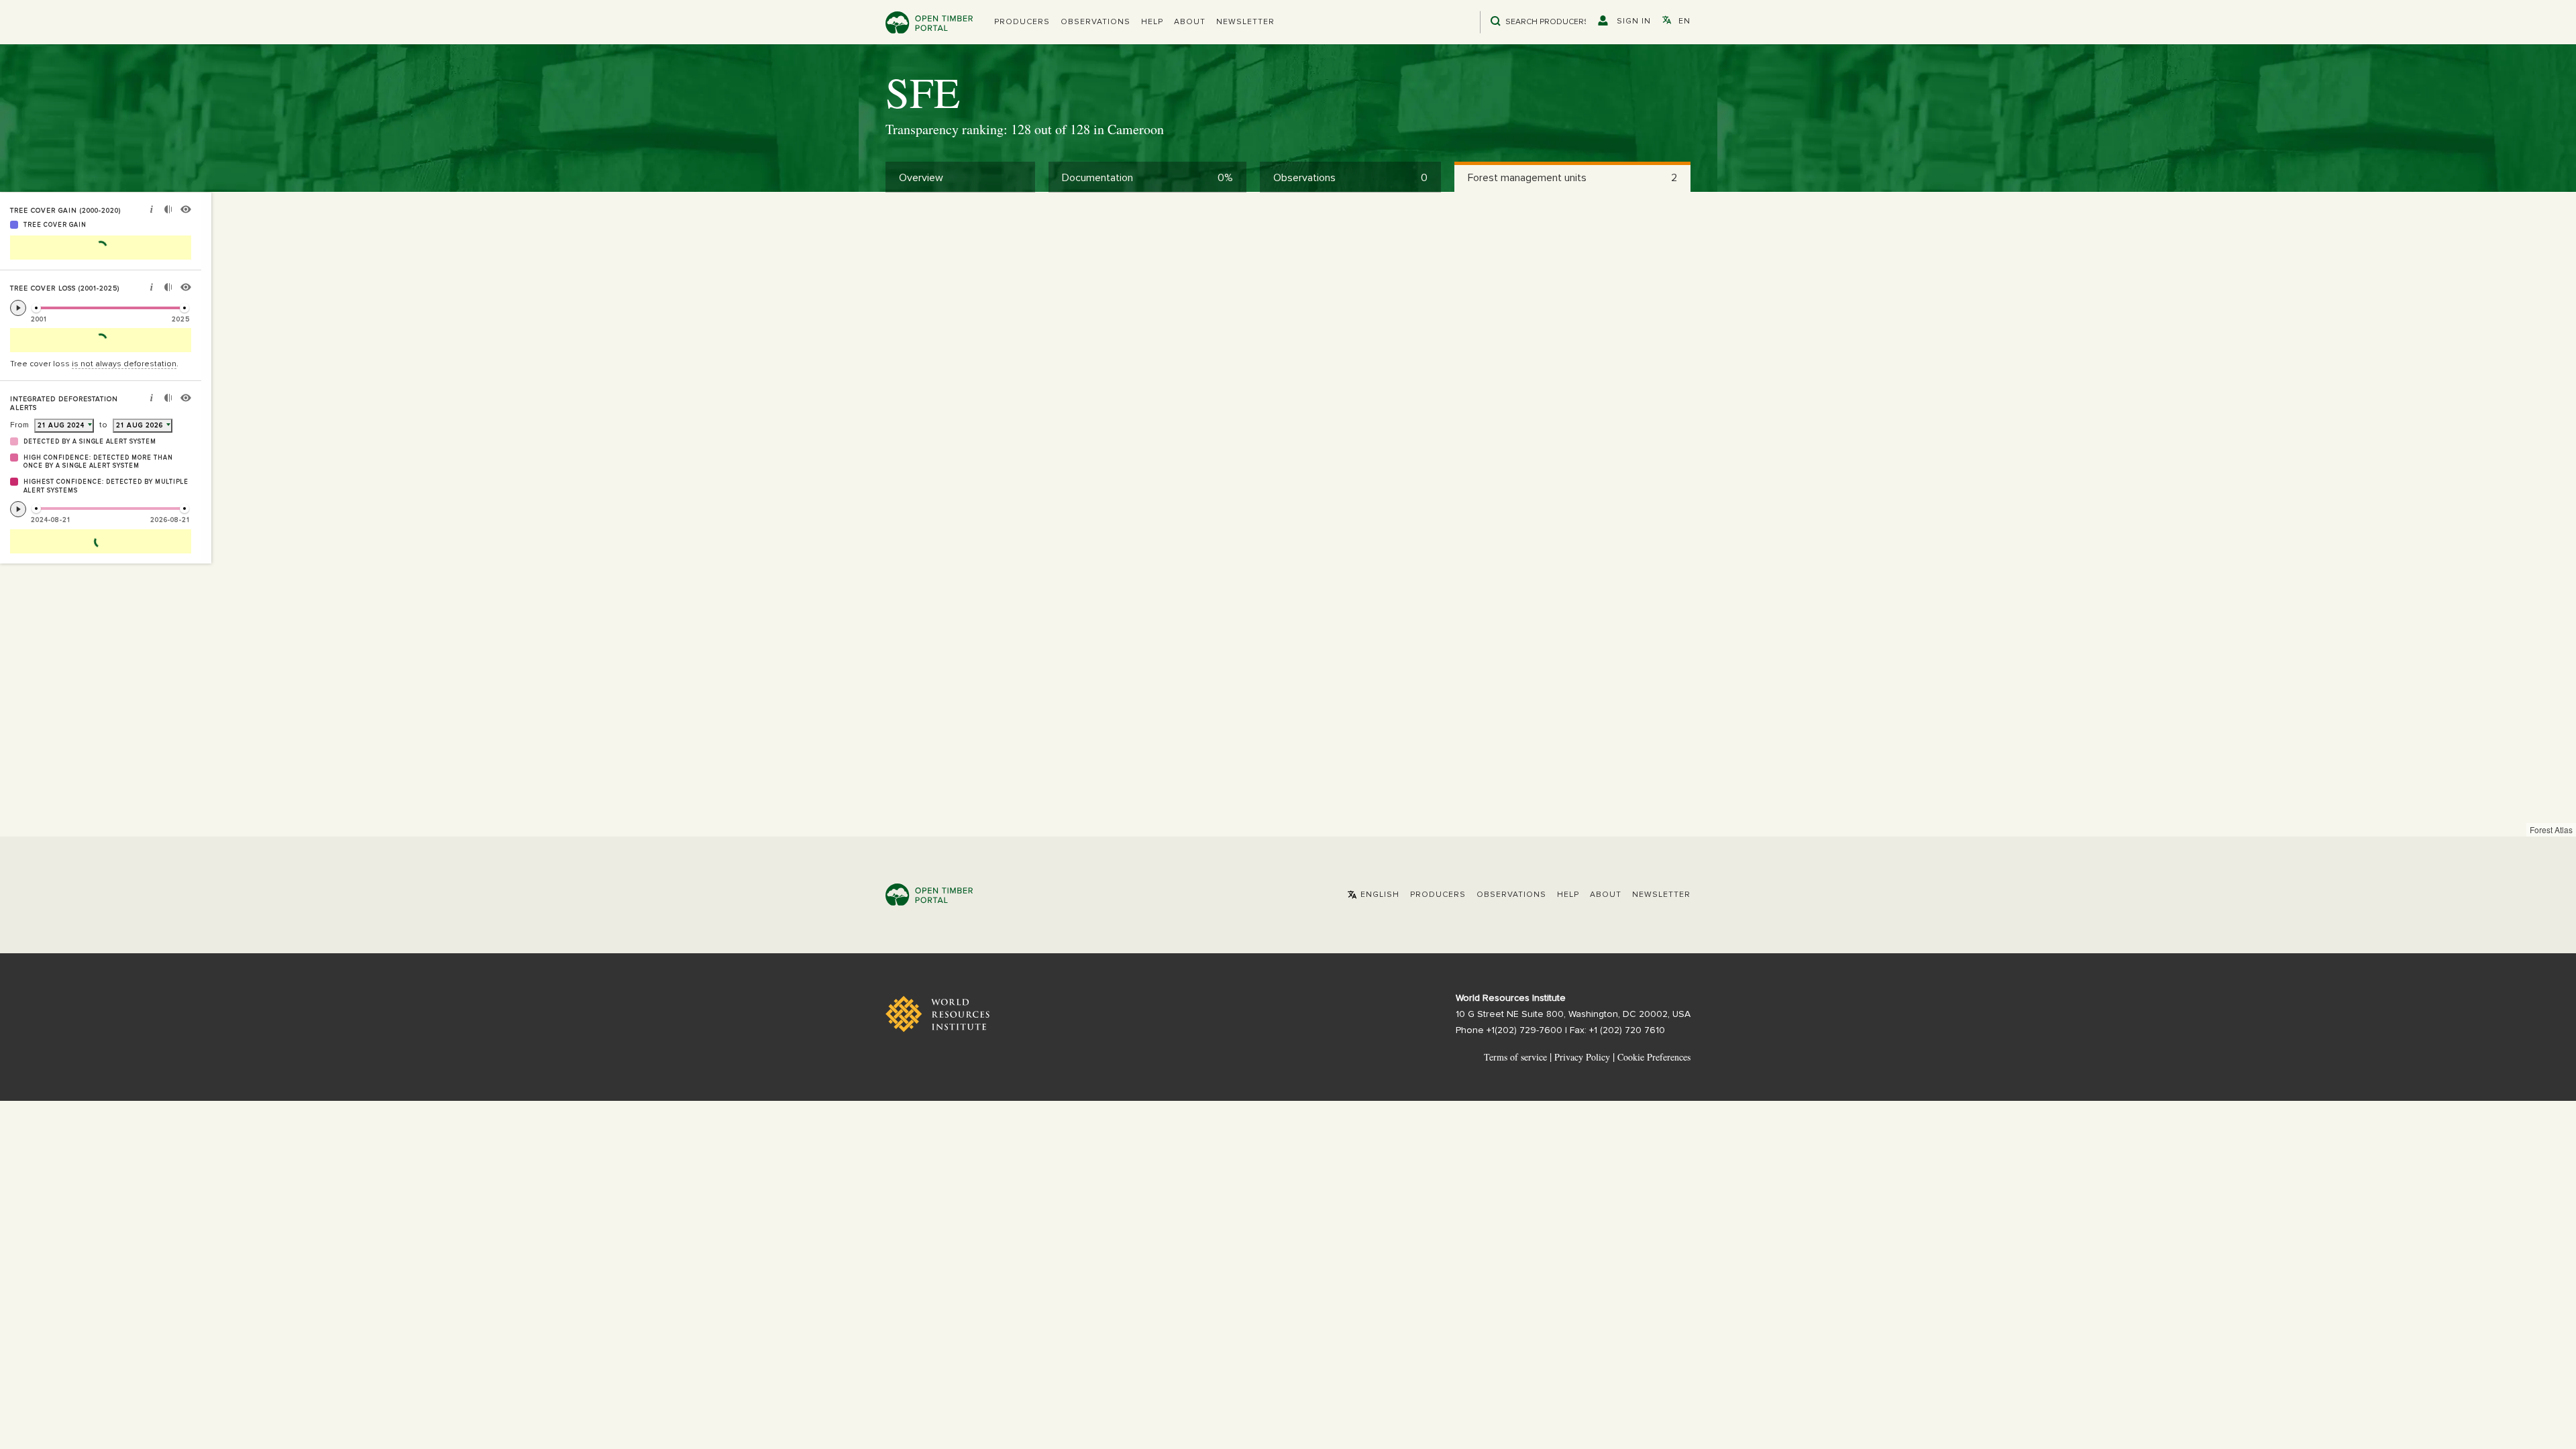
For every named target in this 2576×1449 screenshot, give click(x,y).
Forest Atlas (2551, 829)
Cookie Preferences (1654, 1057)
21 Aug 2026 (140, 425)
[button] (1022, 22)
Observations (1095, 22)
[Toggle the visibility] (186, 211)
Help (1152, 22)
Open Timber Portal (929, 22)
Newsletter (1245, 22)
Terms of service (1515, 1057)
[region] (1288, 515)
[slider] (36, 308)
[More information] (152, 211)
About (1190, 22)
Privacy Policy (1582, 1057)
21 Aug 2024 (61, 425)
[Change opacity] (168, 211)
